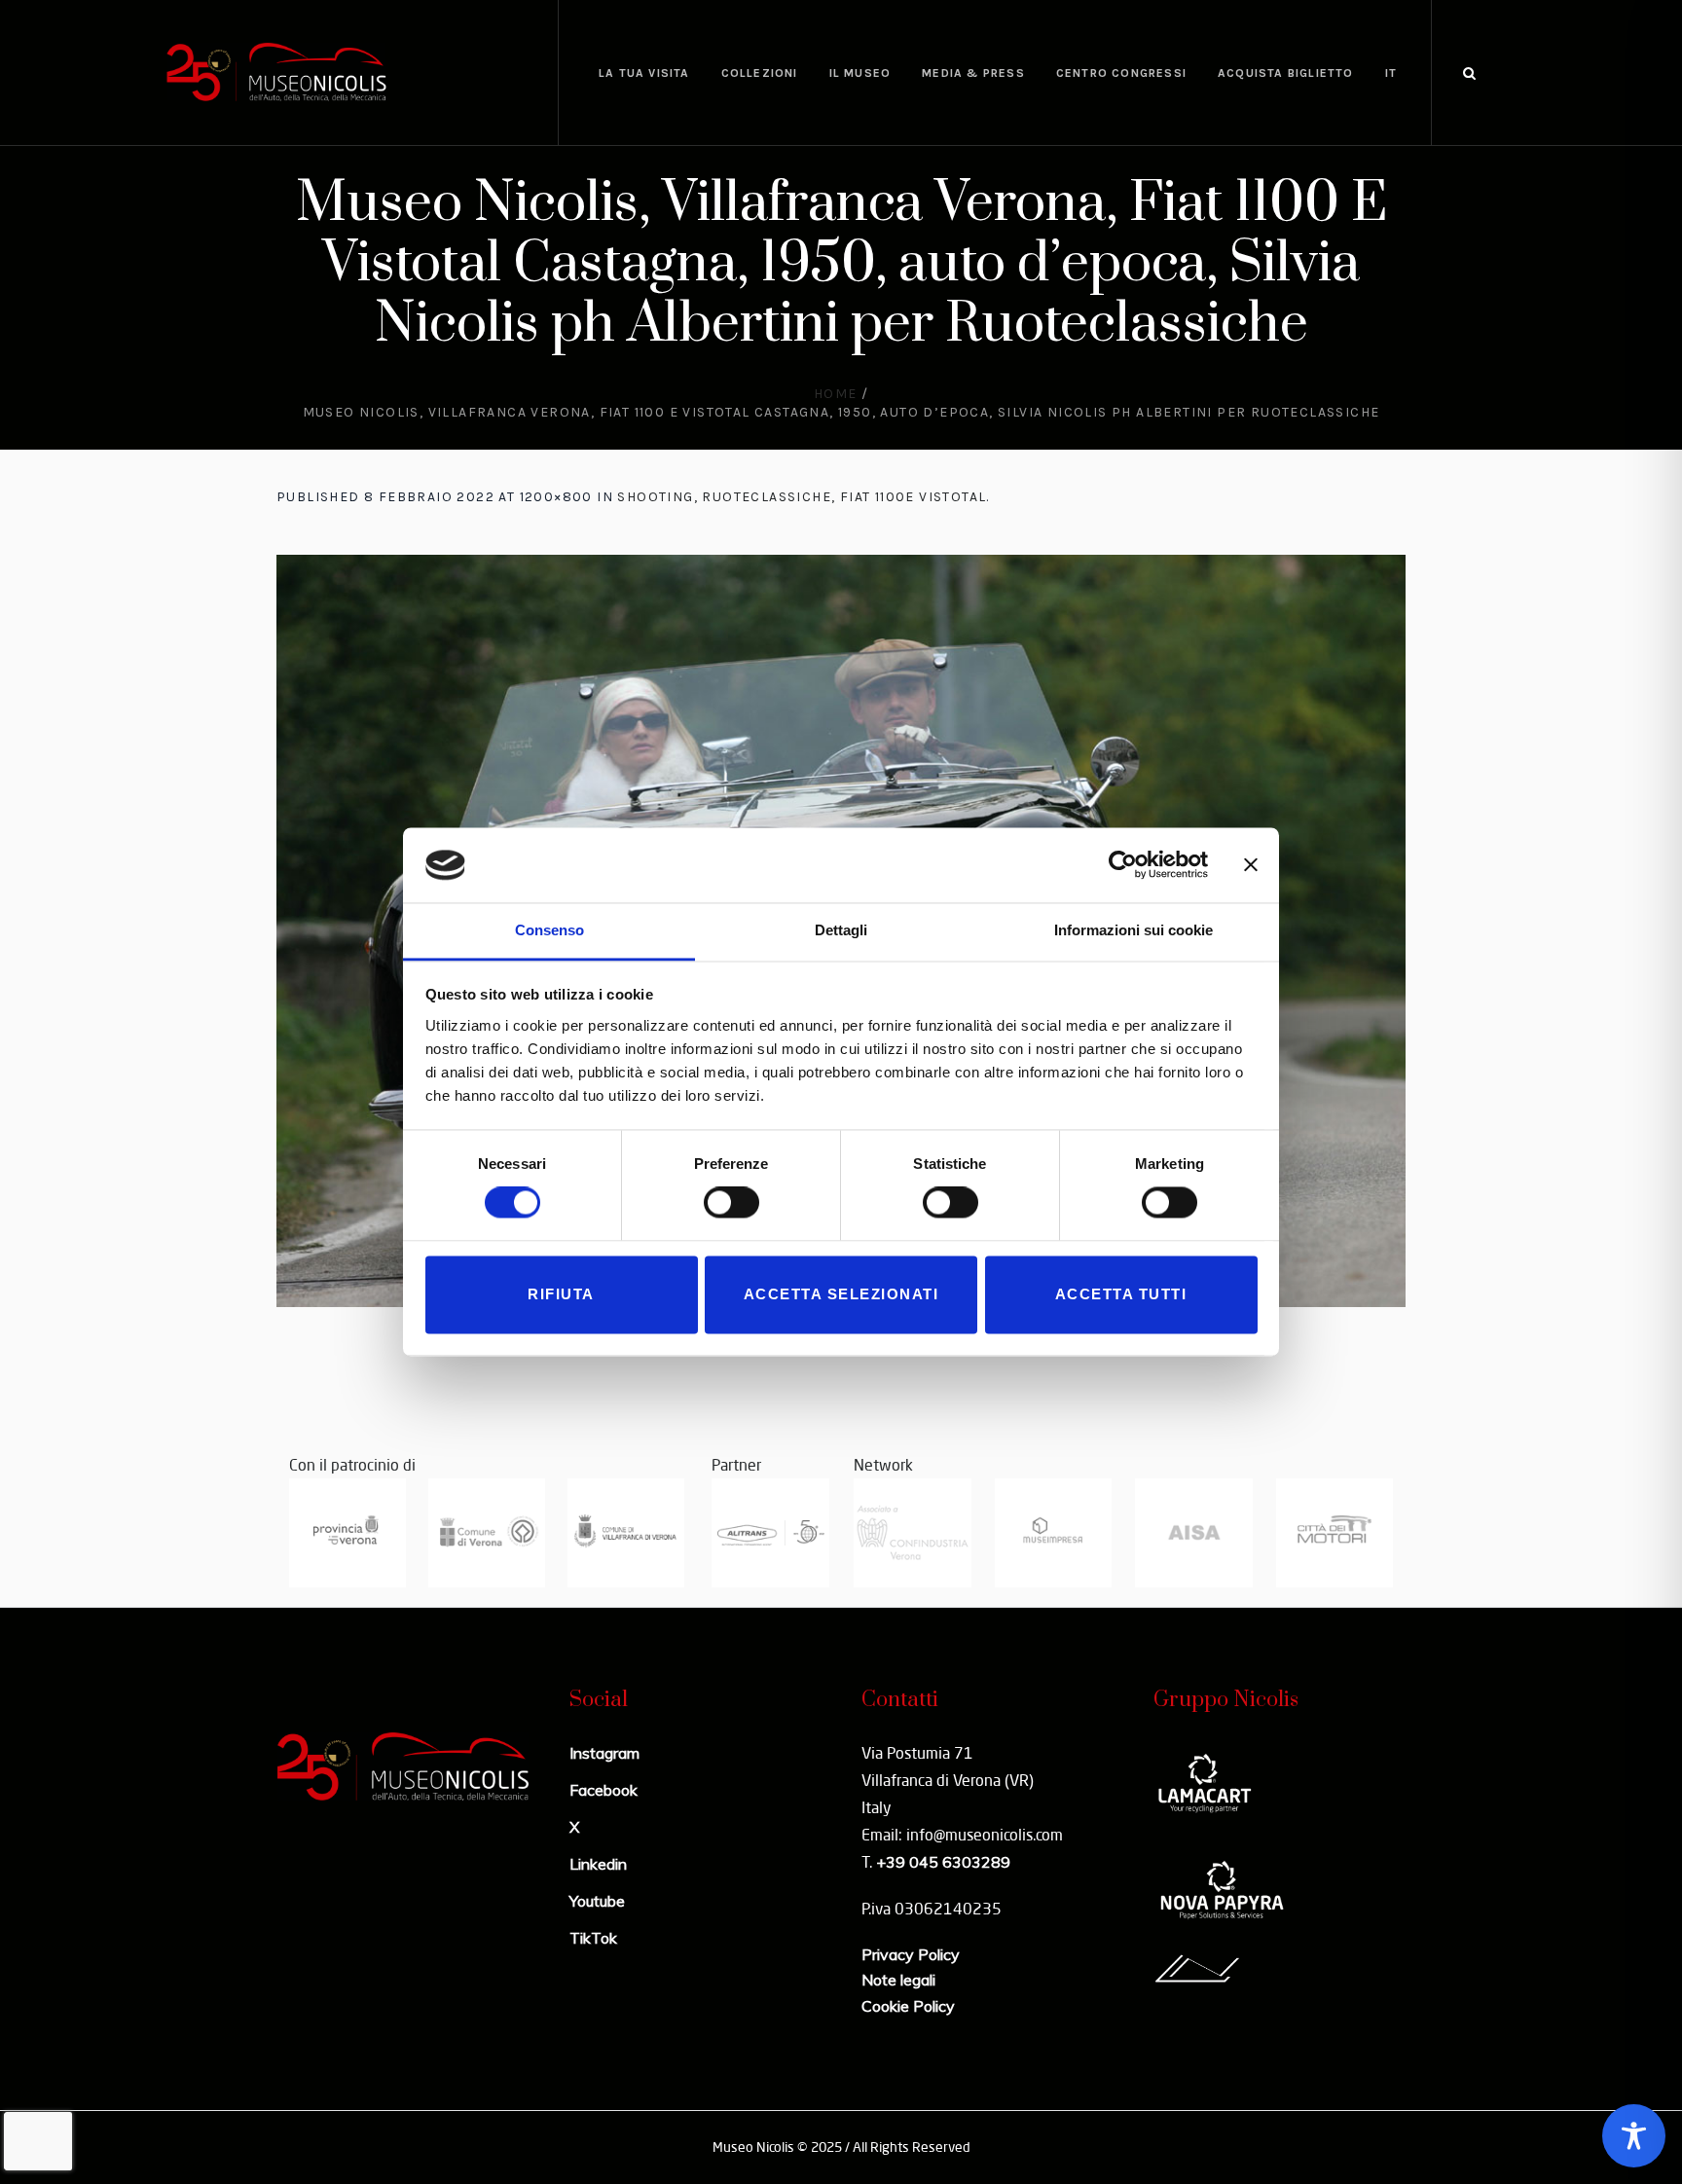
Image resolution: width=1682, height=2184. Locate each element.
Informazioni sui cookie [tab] (1134, 930)
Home (836, 394)
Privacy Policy (911, 1954)
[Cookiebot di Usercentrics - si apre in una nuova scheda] (1123, 865)
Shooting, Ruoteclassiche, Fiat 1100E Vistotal (802, 497)
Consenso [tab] (549, 930)
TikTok (593, 1938)
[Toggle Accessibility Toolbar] (1634, 2136)
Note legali (898, 1980)
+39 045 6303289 (943, 1862)
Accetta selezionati (841, 1294)
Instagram (604, 1753)
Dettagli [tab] (841, 930)
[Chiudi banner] (1251, 865)
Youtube (597, 1901)
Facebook (603, 1790)
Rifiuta (561, 1294)
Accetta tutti (1121, 1294)
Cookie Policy (908, 2006)
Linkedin (598, 1864)
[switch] (731, 1203)
